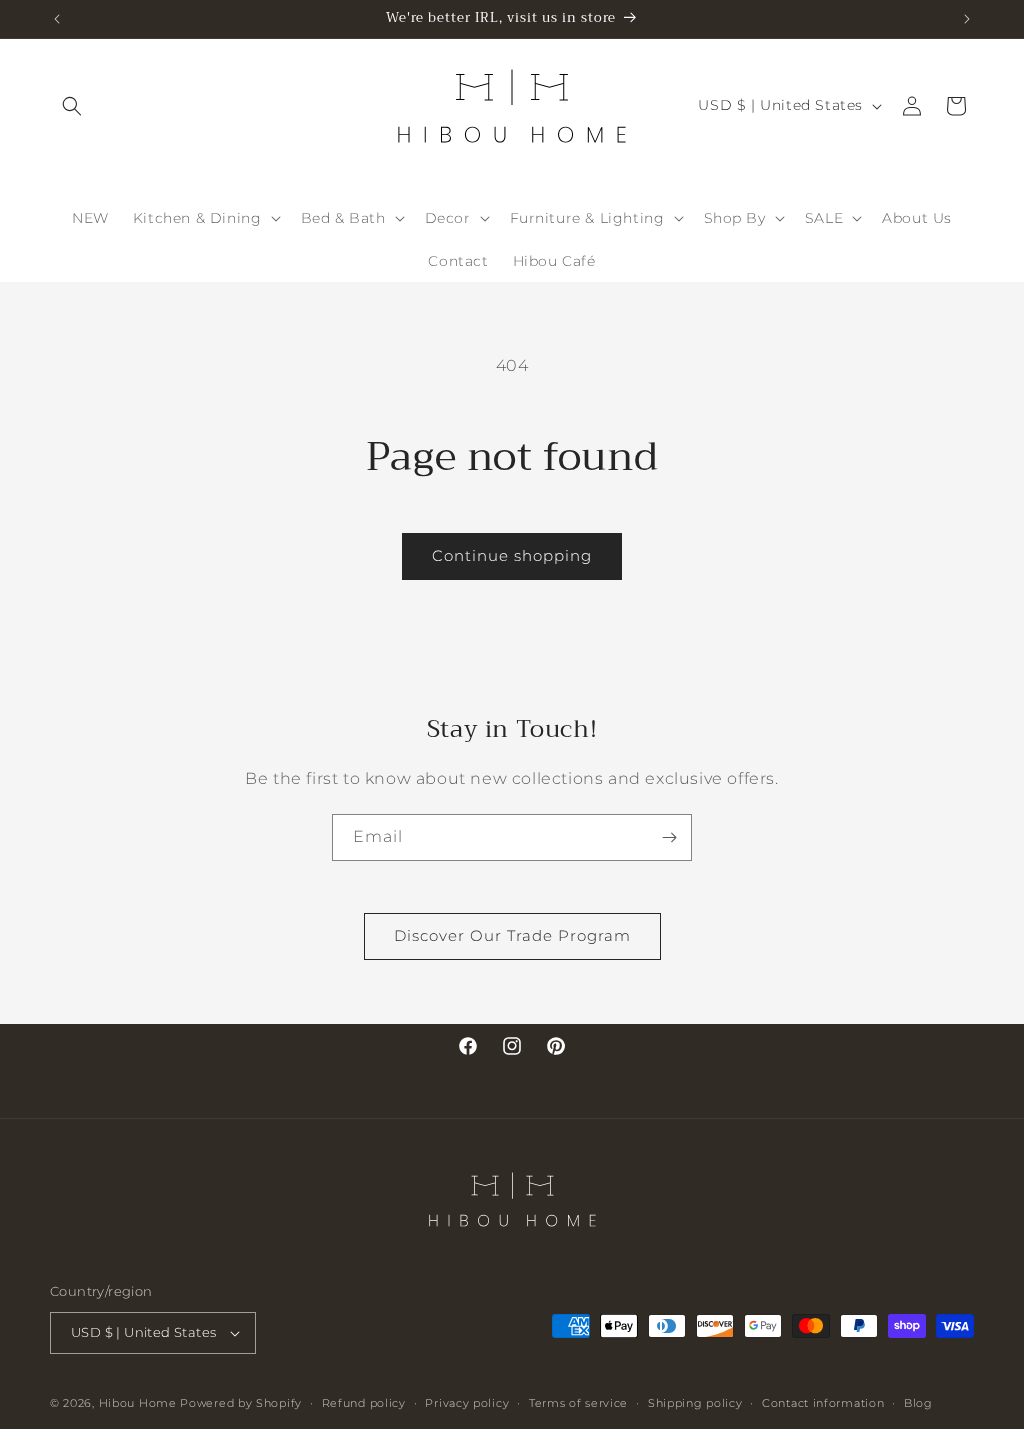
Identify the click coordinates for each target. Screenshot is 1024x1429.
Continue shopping (512, 555)
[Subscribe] (669, 837)
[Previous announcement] (57, 19)
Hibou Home (138, 1403)
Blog (918, 1403)
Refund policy (364, 1403)
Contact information (823, 1403)
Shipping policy (695, 1403)
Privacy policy (467, 1403)
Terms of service (578, 1403)
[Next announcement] (967, 19)
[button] (72, 106)
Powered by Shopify (241, 1403)
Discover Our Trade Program (512, 935)
